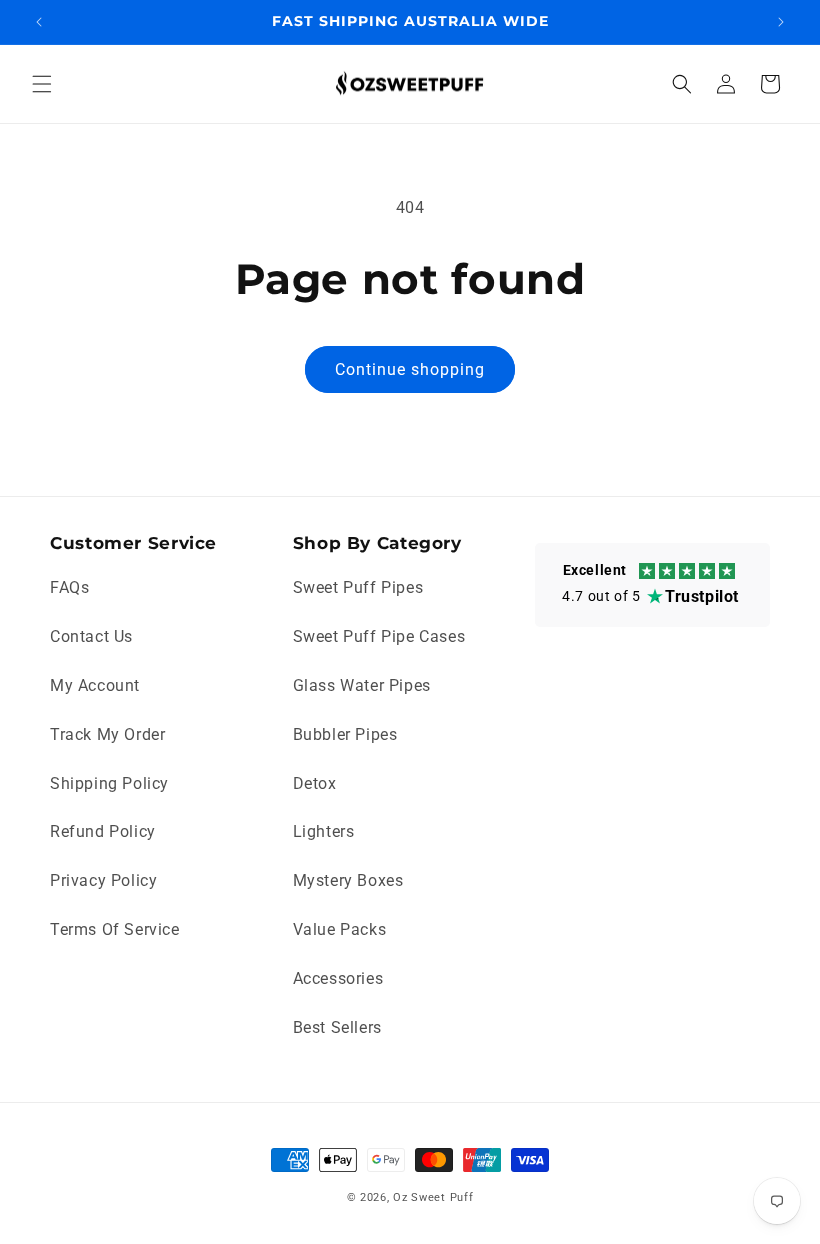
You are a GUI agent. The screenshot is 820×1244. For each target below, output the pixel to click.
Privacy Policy (103, 880)
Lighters (324, 831)
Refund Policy (103, 831)
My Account (95, 685)
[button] (42, 84)
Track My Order (107, 734)
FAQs (69, 587)
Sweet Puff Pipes (358, 587)
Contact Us (91, 636)
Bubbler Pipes (345, 734)
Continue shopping (410, 369)
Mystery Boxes (348, 880)
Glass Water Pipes (362, 685)
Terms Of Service (115, 929)
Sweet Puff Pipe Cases (379, 636)
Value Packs (340, 929)
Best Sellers (337, 1027)
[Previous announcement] (39, 22)
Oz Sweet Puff (433, 1197)
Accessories (338, 978)
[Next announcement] (781, 22)
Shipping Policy (109, 783)
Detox (315, 783)
